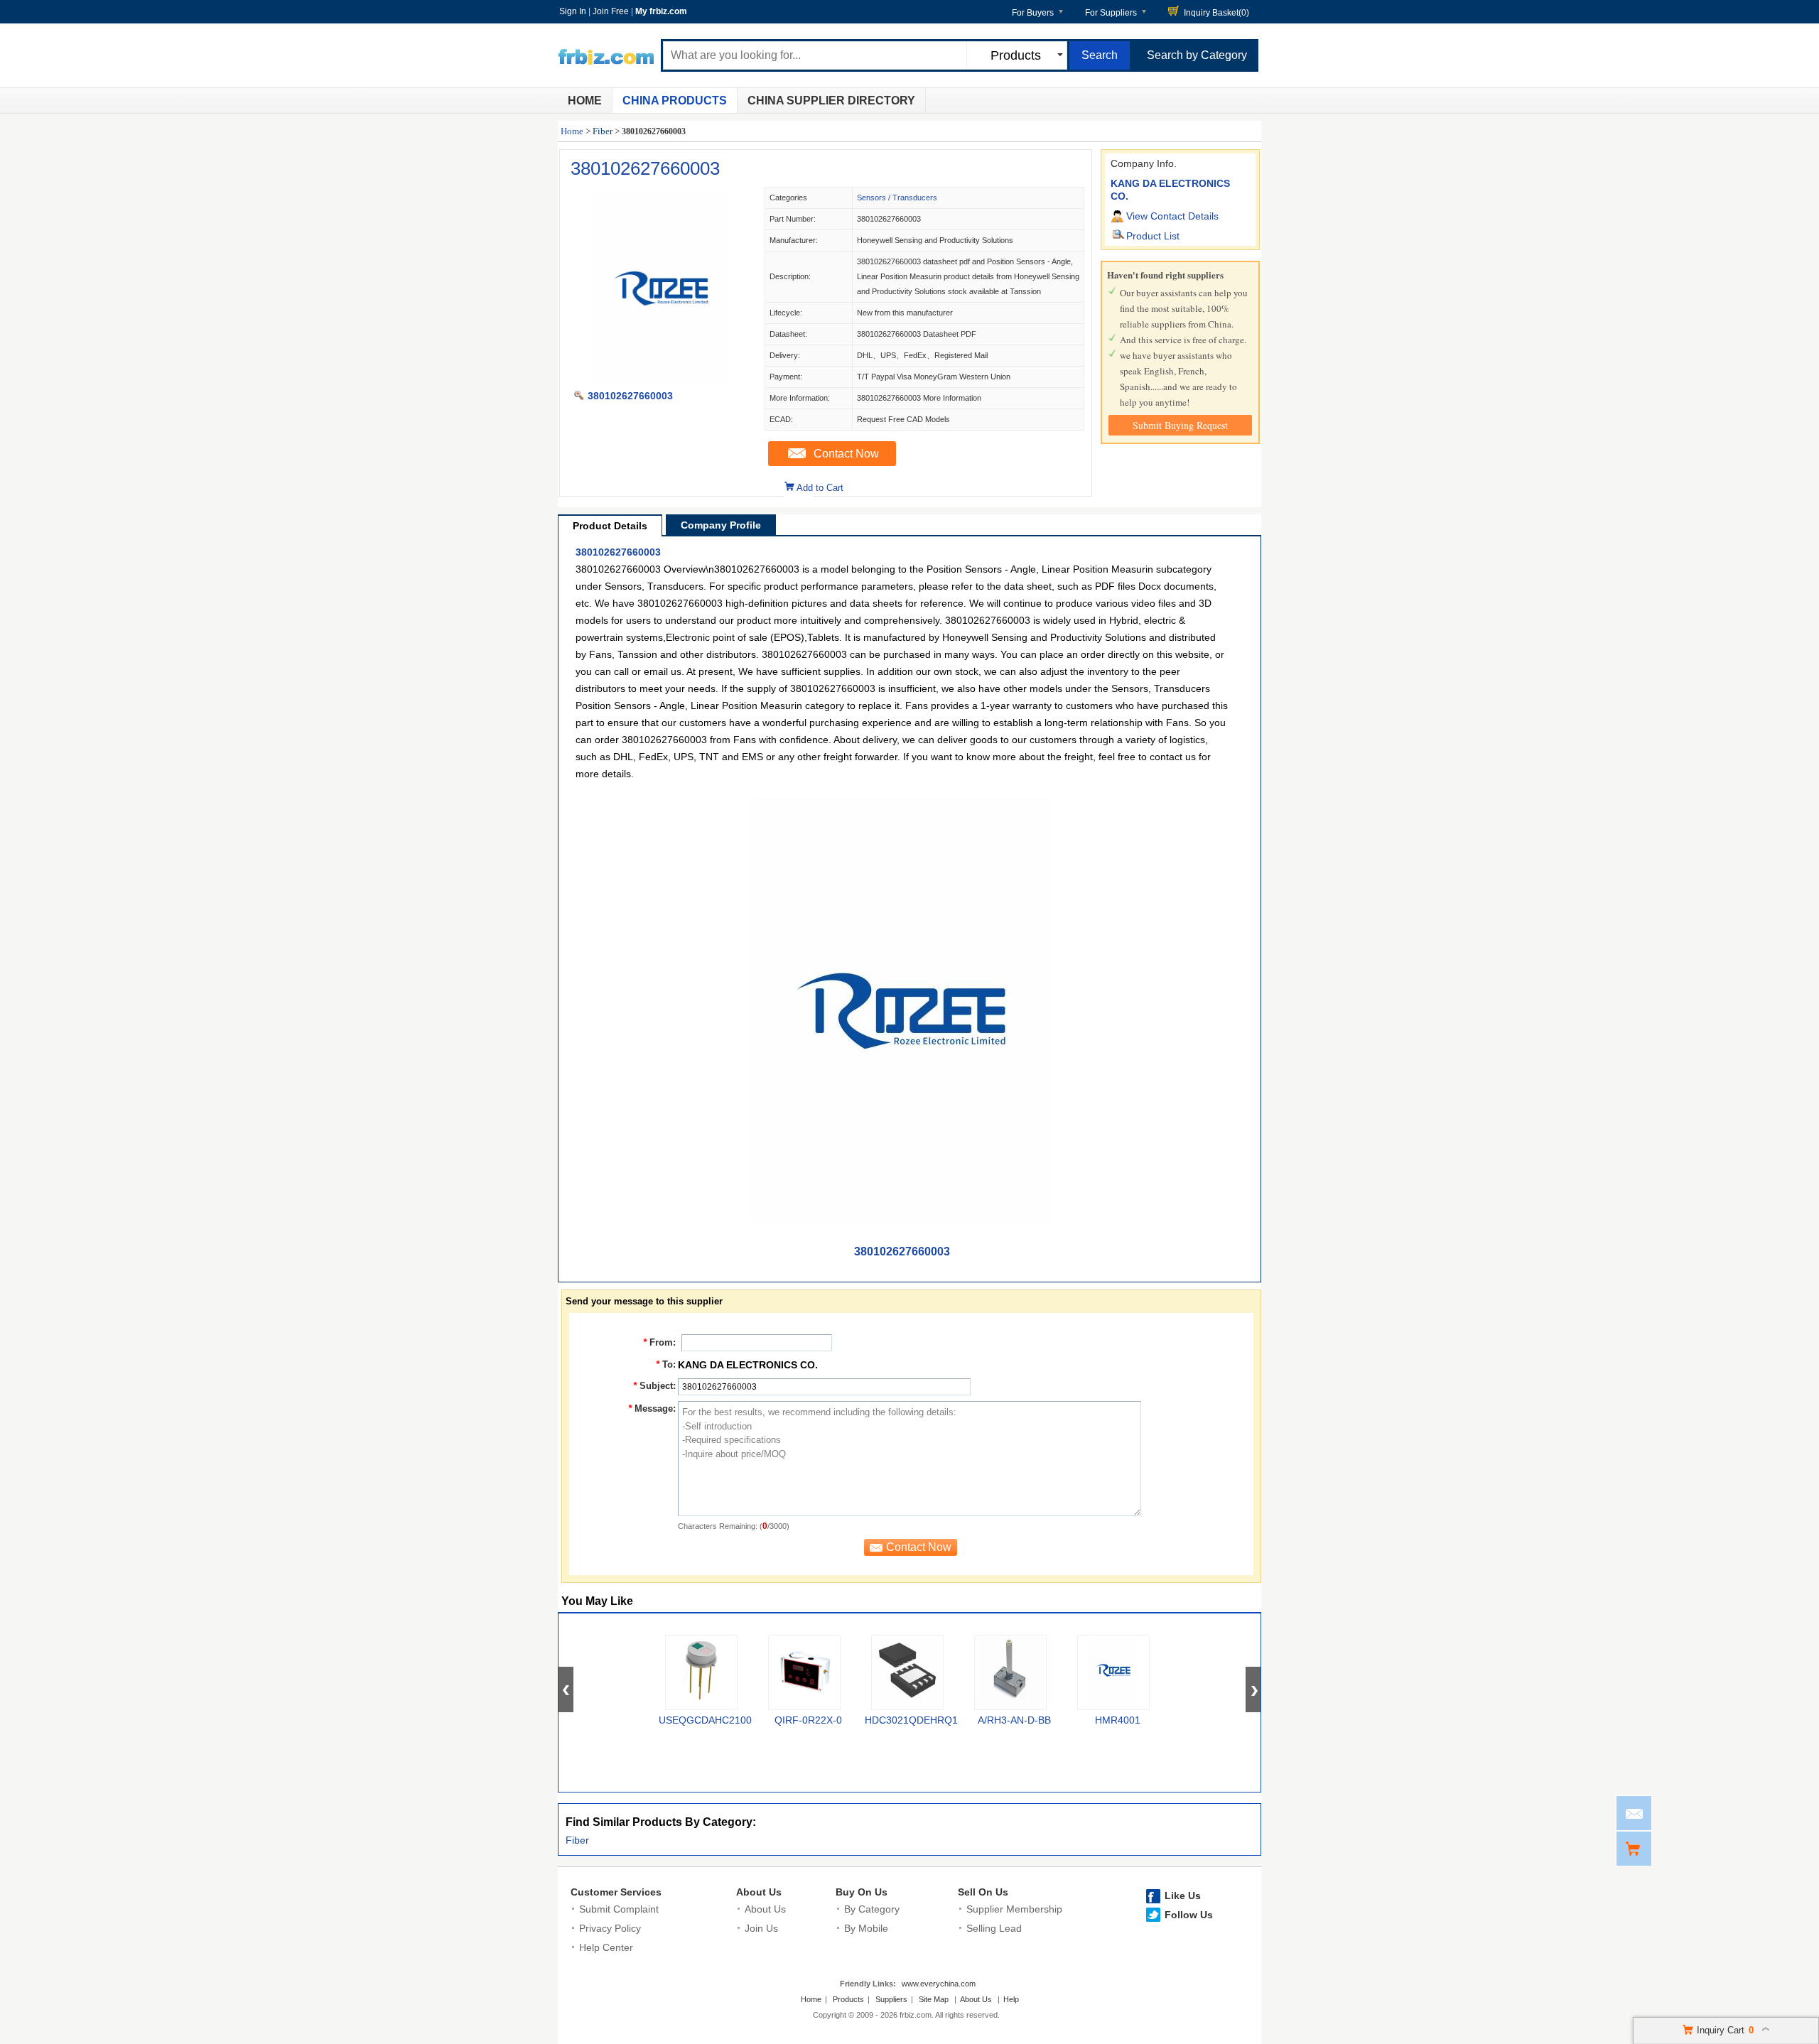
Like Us (1183, 1896)
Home (585, 101)
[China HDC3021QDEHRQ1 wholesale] (907, 1672)
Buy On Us (862, 1892)
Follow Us (1189, 1915)
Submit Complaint (619, 1909)
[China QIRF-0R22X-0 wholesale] (804, 1672)
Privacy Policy (610, 1928)
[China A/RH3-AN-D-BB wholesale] (1010, 1672)
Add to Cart (820, 488)
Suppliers (891, 1999)
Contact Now (846, 454)
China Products (675, 101)
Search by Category (1197, 55)
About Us (759, 1892)
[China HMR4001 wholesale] (1113, 1672)
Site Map (934, 1999)
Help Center (606, 1947)
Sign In (573, 11)
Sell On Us (983, 1892)
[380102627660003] (662, 381)
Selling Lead (994, 1928)
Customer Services (616, 1892)
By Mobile (866, 1928)
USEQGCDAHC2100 (705, 1720)
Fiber (603, 131)
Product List (1153, 236)
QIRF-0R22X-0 (808, 1720)
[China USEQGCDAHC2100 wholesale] (701, 1672)
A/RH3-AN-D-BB (1014, 1720)
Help (1011, 1999)
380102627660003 (645, 168)
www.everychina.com (939, 1984)
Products (848, 1999)
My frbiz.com (661, 11)
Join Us (761, 1928)
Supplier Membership (1014, 1909)
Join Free (611, 11)
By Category (872, 1909)
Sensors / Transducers (897, 198)
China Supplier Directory (831, 101)
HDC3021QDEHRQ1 (911, 1720)
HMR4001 (1118, 1720)
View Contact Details (1172, 216)
